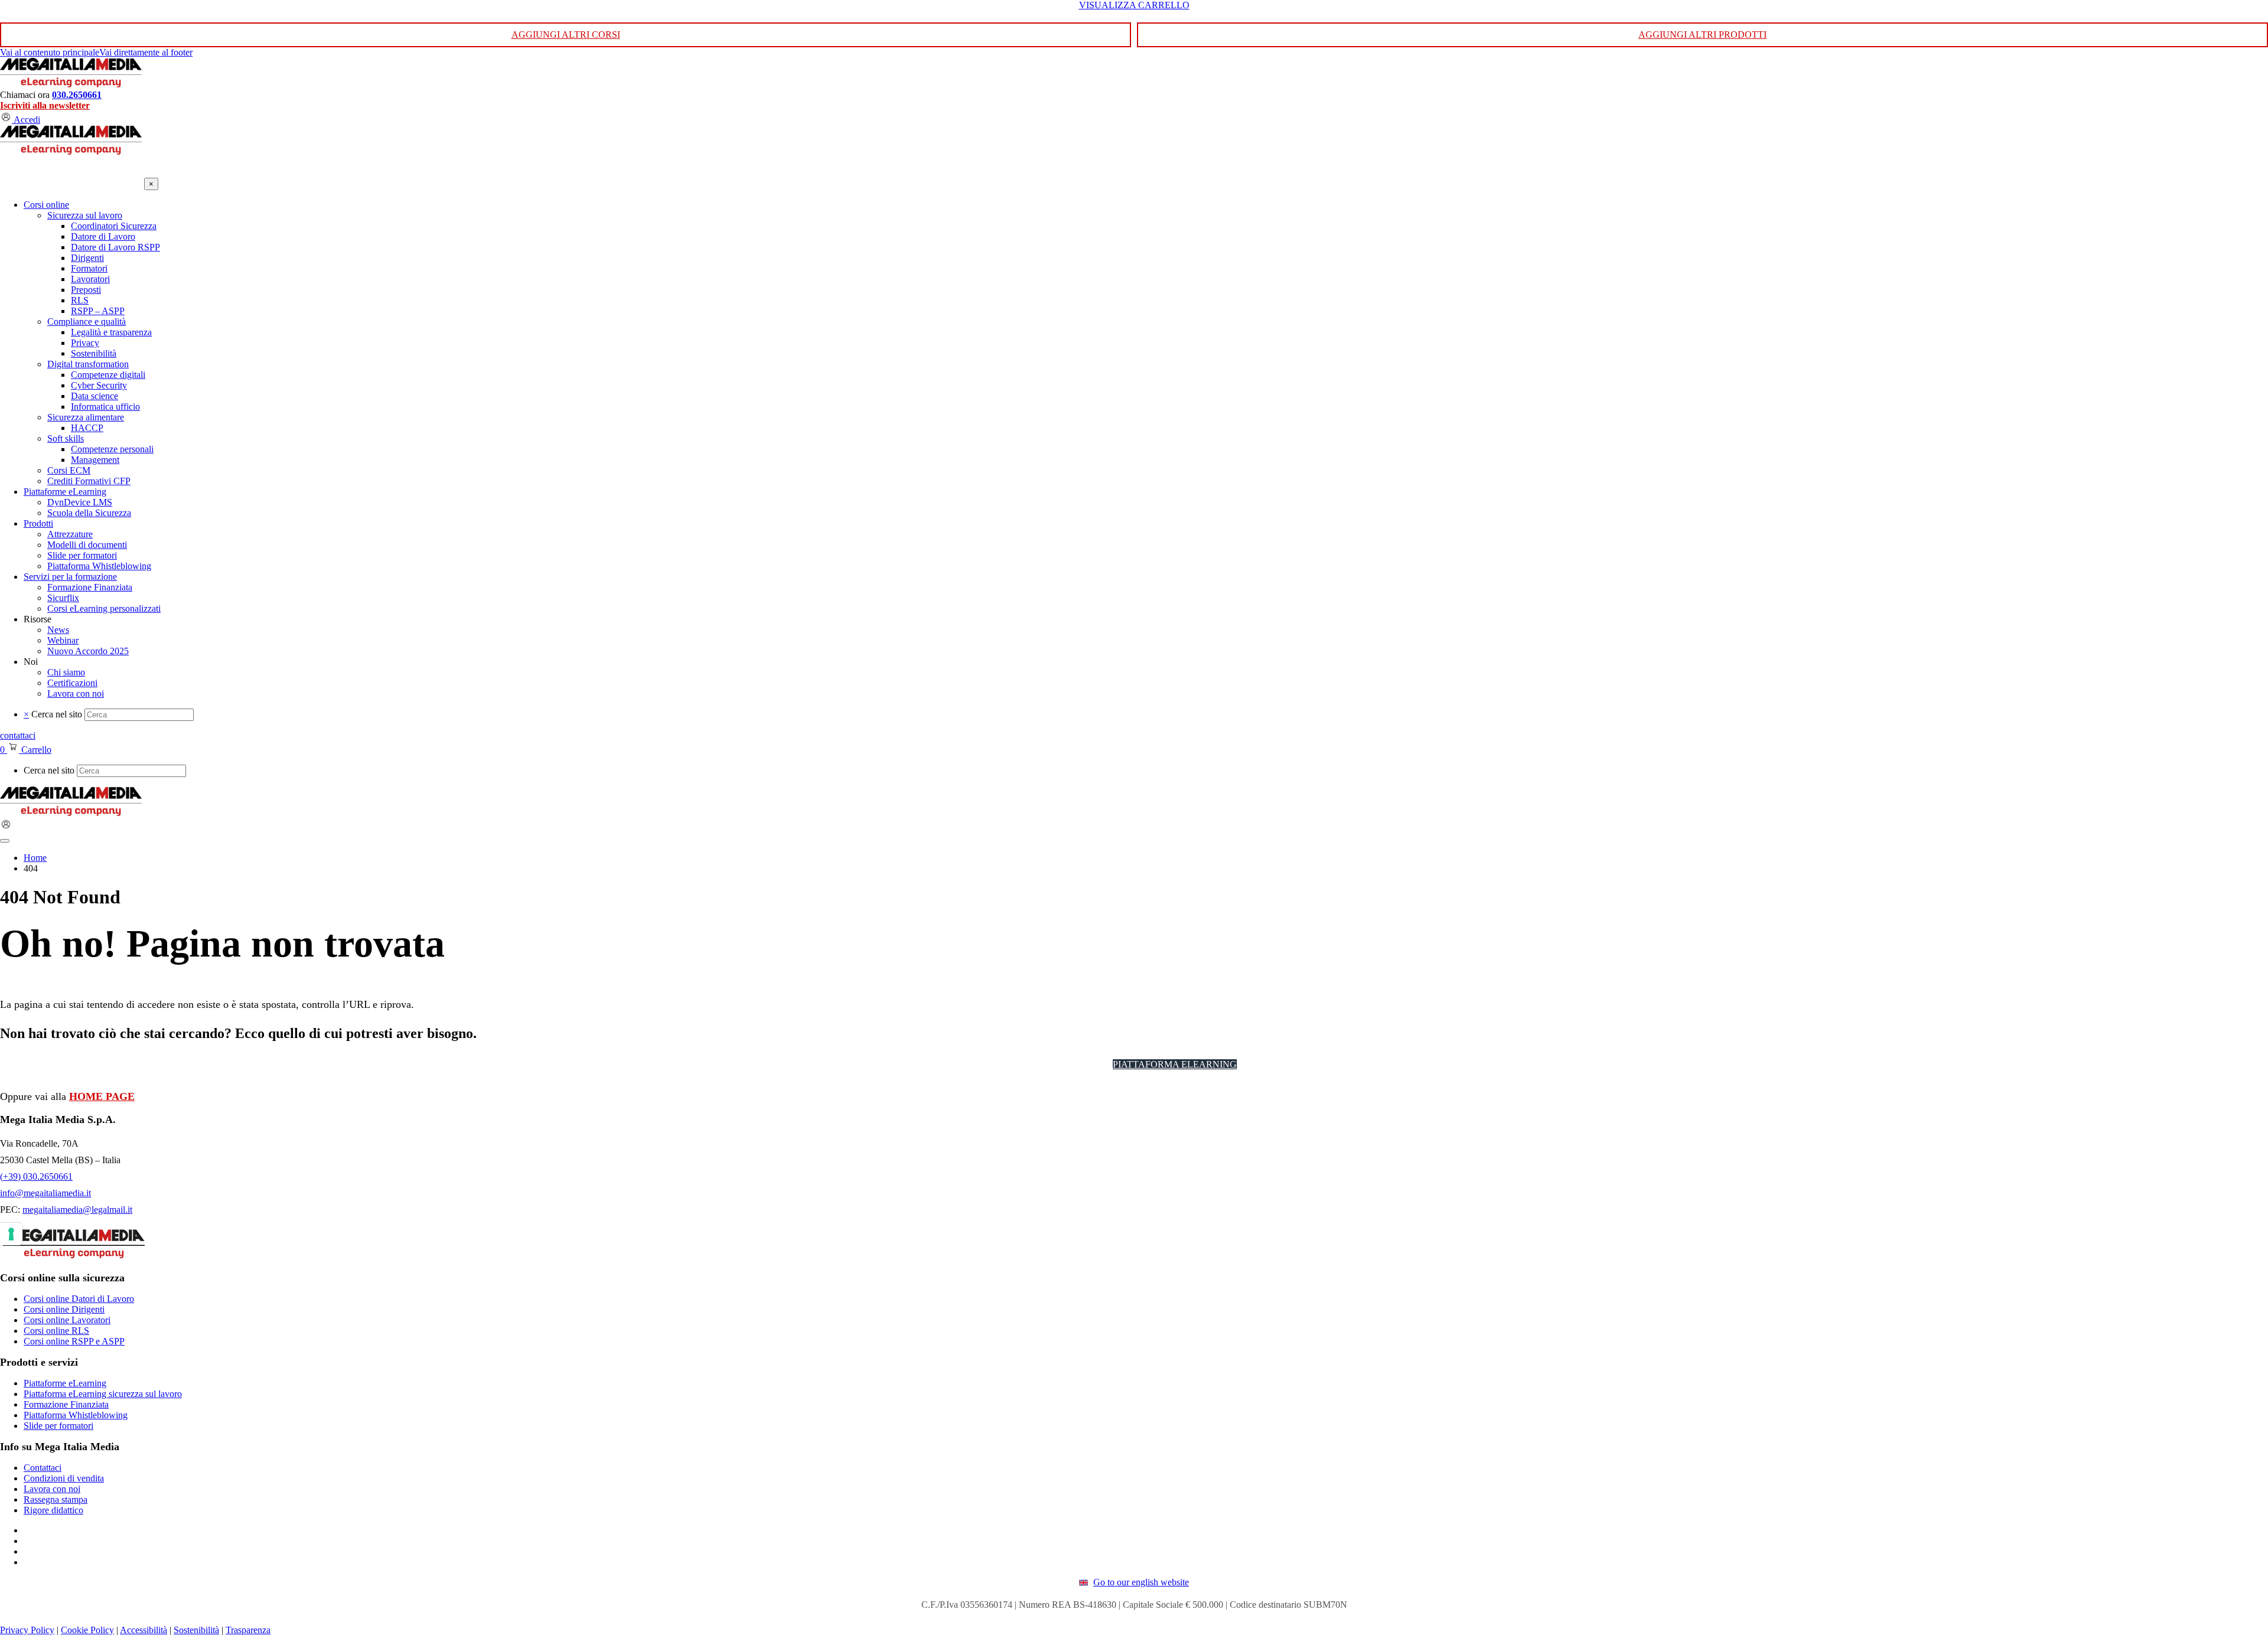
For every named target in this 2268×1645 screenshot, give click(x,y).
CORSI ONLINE (1065, 1064)
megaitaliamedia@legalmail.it (77, 1210)
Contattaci (43, 1468)
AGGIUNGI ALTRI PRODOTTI (1702, 35)
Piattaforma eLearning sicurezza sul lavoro (103, 1394)
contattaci (18, 735)
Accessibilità (144, 1630)
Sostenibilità (196, 1630)
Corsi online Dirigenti (64, 1309)
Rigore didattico (53, 1510)
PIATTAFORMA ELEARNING (1175, 1064)
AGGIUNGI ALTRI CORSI (566, 35)
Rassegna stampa (56, 1499)
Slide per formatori (58, 1426)
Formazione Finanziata (66, 1404)
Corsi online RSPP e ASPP (74, 1341)
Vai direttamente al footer (146, 52)
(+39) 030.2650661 (36, 1176)
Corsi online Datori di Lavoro (79, 1299)
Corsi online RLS (56, 1331)
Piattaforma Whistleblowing (76, 1415)
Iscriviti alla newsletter (45, 105)
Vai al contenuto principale (50, 52)
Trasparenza (248, 1630)
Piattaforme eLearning (65, 1383)
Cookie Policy (87, 1630)
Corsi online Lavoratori (67, 1320)
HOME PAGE (102, 1096)
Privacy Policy (27, 1630)
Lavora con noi (52, 1489)
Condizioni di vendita (64, 1478)
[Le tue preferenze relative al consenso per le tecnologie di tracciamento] (11, 1234)
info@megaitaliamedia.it (45, 1193)
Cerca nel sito (57, 714)
